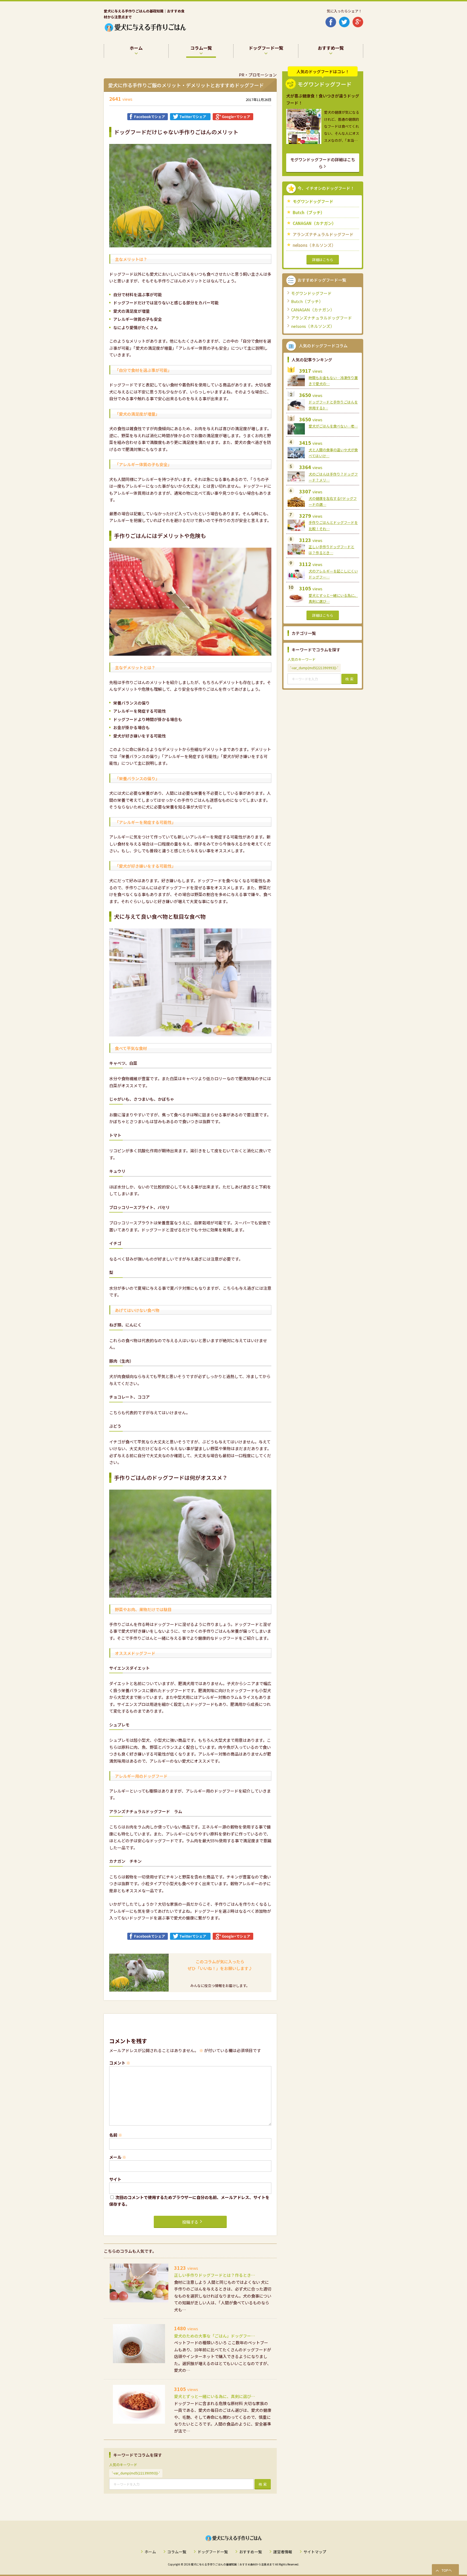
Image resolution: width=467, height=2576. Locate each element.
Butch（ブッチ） (309, 212)
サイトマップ (315, 2552)
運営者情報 (283, 2552)
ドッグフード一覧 (213, 2552)
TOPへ (447, 2570)
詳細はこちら (323, 260)
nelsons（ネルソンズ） (314, 245)
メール (118, 2157)
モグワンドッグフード (313, 201)
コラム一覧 (177, 2552)
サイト (115, 2179)
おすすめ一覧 (251, 2552)
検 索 (263, 2484)
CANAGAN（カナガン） (314, 223)
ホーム (150, 2552)
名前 (116, 2135)
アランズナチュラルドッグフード (323, 234)
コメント (120, 2063)
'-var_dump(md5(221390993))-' (136, 2473)
